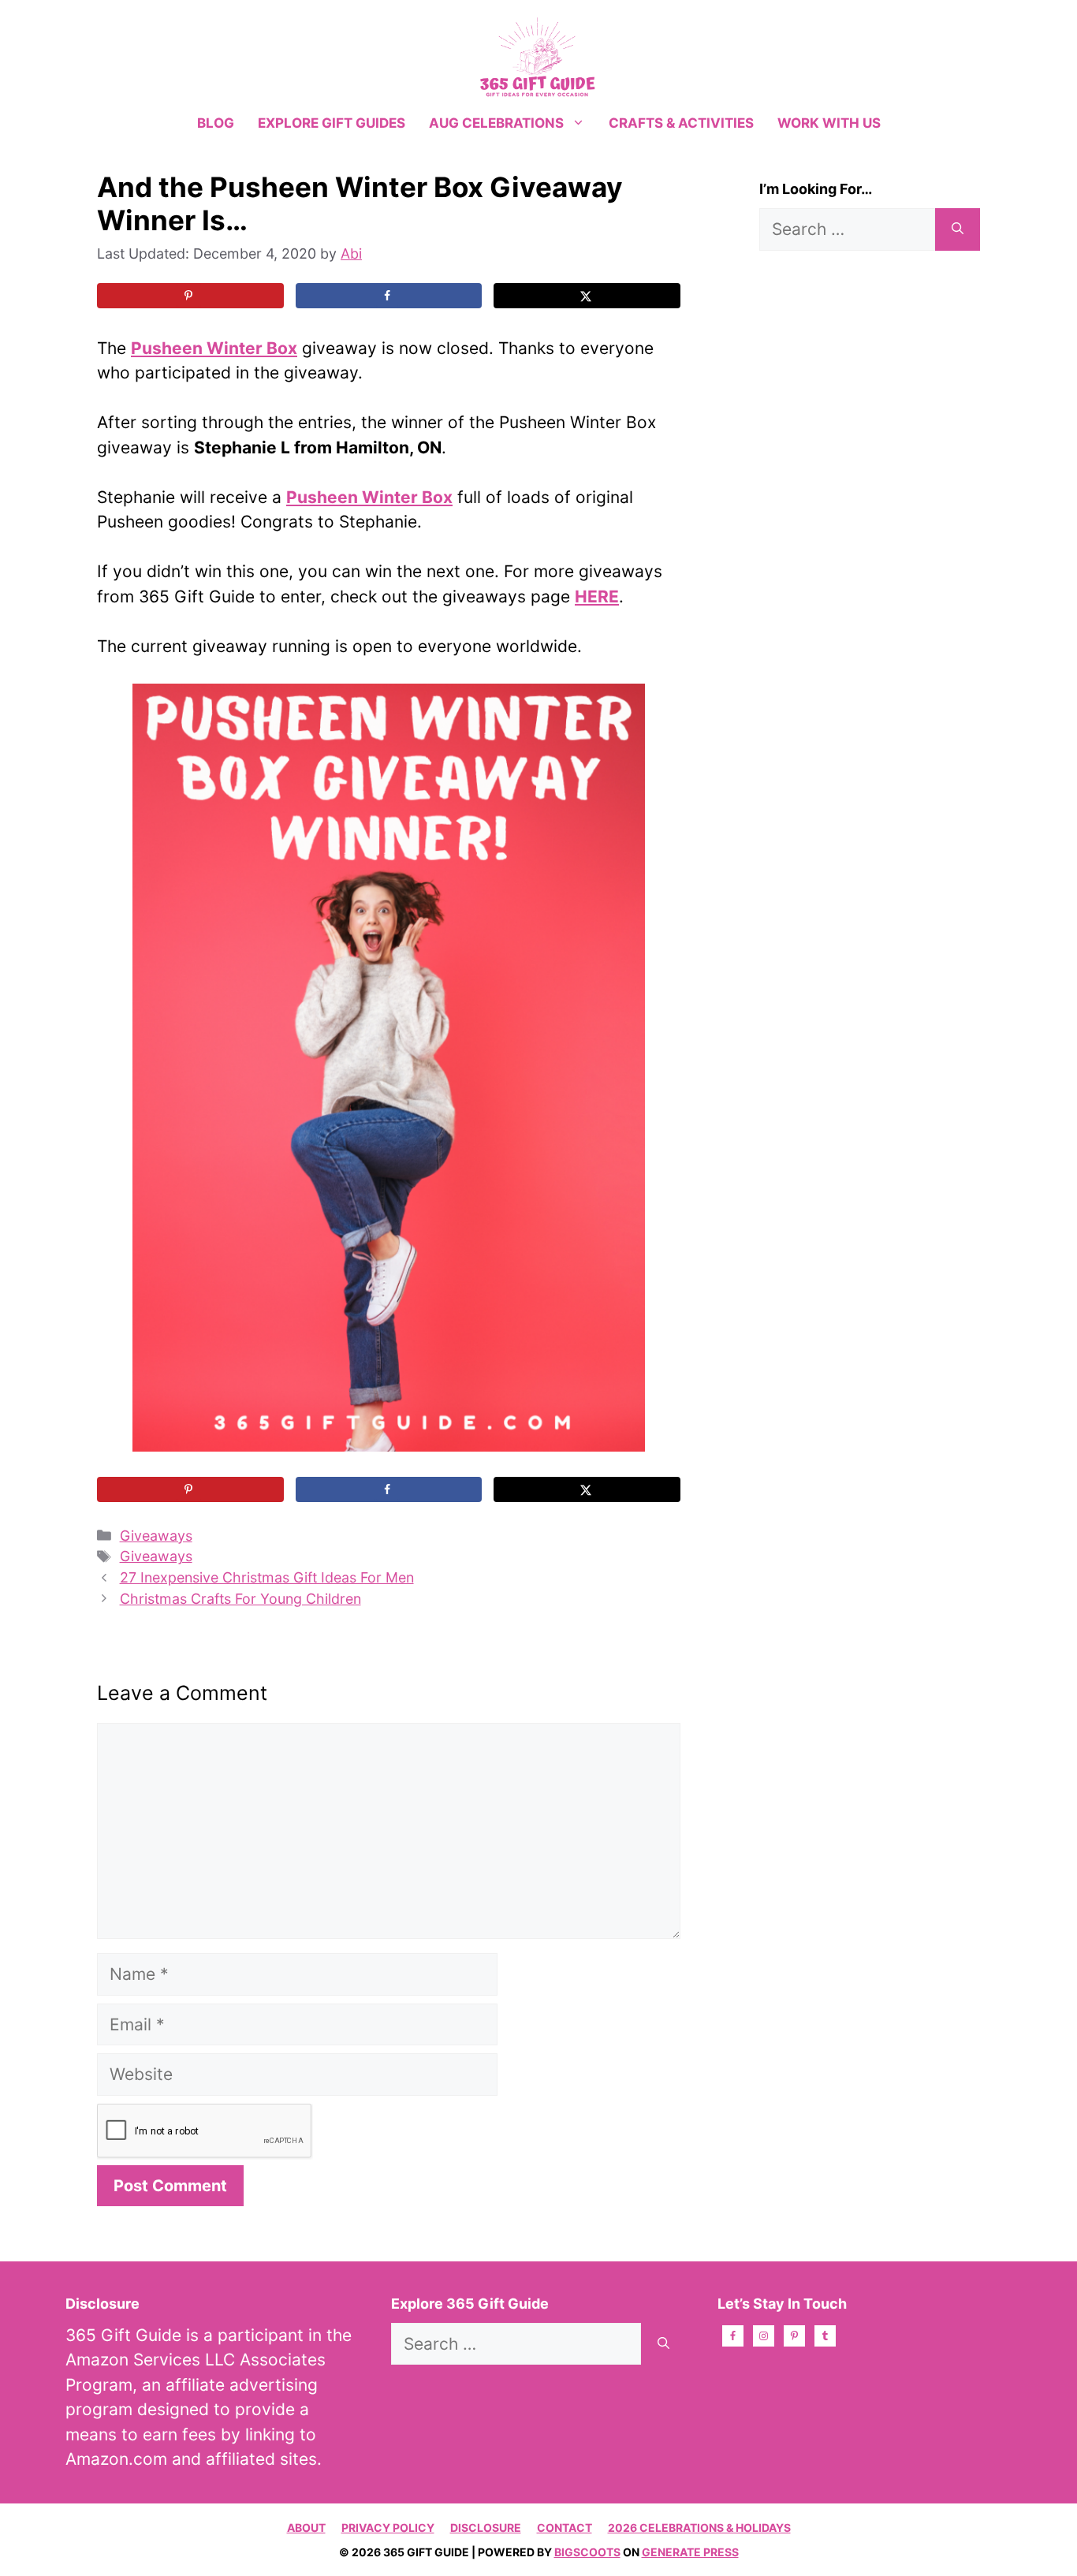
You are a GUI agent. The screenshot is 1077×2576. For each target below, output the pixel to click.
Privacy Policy (388, 2528)
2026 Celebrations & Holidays (699, 2528)
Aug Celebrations (496, 123)
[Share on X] (587, 296)
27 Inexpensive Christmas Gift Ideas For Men (267, 1577)
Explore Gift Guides (332, 123)
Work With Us (829, 123)
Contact (565, 2528)
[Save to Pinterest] (190, 296)
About (306, 2528)
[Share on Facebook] (389, 296)
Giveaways (156, 1536)
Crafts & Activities (681, 123)
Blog (216, 123)
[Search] (958, 229)
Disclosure (486, 2528)
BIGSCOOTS (587, 2552)
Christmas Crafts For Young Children (240, 1599)
